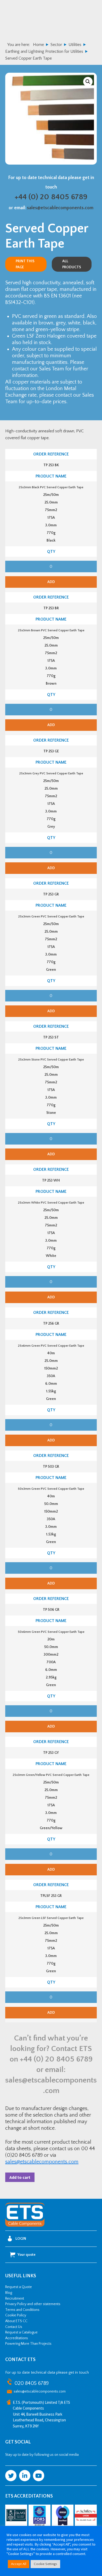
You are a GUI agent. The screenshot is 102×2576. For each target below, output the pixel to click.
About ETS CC (16, 2321)
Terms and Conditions (22, 2310)
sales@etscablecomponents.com (60, 208)
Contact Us (14, 2327)
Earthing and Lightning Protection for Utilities (44, 51)
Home (38, 45)
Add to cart (20, 2177)
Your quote (27, 2255)
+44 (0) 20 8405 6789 (51, 197)
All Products (72, 264)
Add (51, 582)
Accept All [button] (19, 2564)
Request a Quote (19, 2287)
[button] (88, 82)
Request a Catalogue (21, 2332)
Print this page (25, 264)
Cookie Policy (16, 2315)
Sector (56, 45)
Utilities (75, 45)
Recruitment (15, 2299)
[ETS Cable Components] (25, 2226)
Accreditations (17, 2338)
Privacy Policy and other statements (33, 2304)
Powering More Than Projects (28, 2344)
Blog (9, 2293)
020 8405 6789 (32, 2383)
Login (21, 2239)
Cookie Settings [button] (45, 2564)
